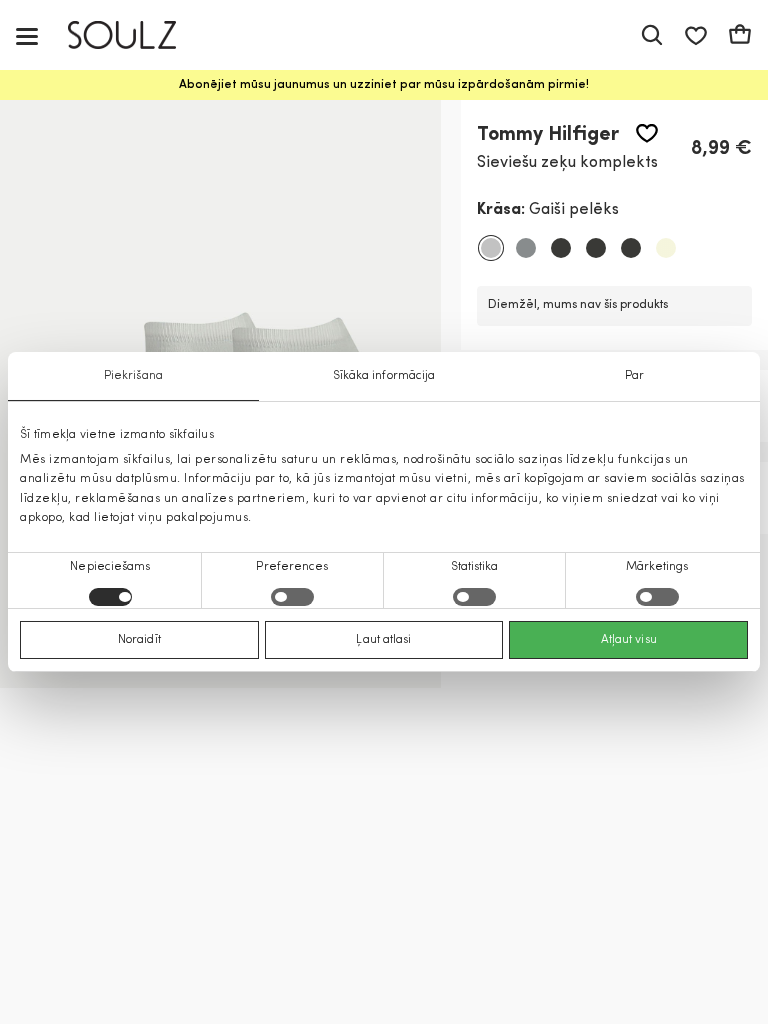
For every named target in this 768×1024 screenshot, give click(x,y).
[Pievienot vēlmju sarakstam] (647, 133)
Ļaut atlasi (383, 640)
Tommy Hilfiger (548, 135)
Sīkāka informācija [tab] (384, 376)
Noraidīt (139, 640)
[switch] (292, 597)
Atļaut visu (629, 640)
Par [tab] (634, 376)
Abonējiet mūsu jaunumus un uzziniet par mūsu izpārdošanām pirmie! (384, 85)
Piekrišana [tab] (133, 376)
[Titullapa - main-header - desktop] (136, 35)
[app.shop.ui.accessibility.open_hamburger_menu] (27, 35)
